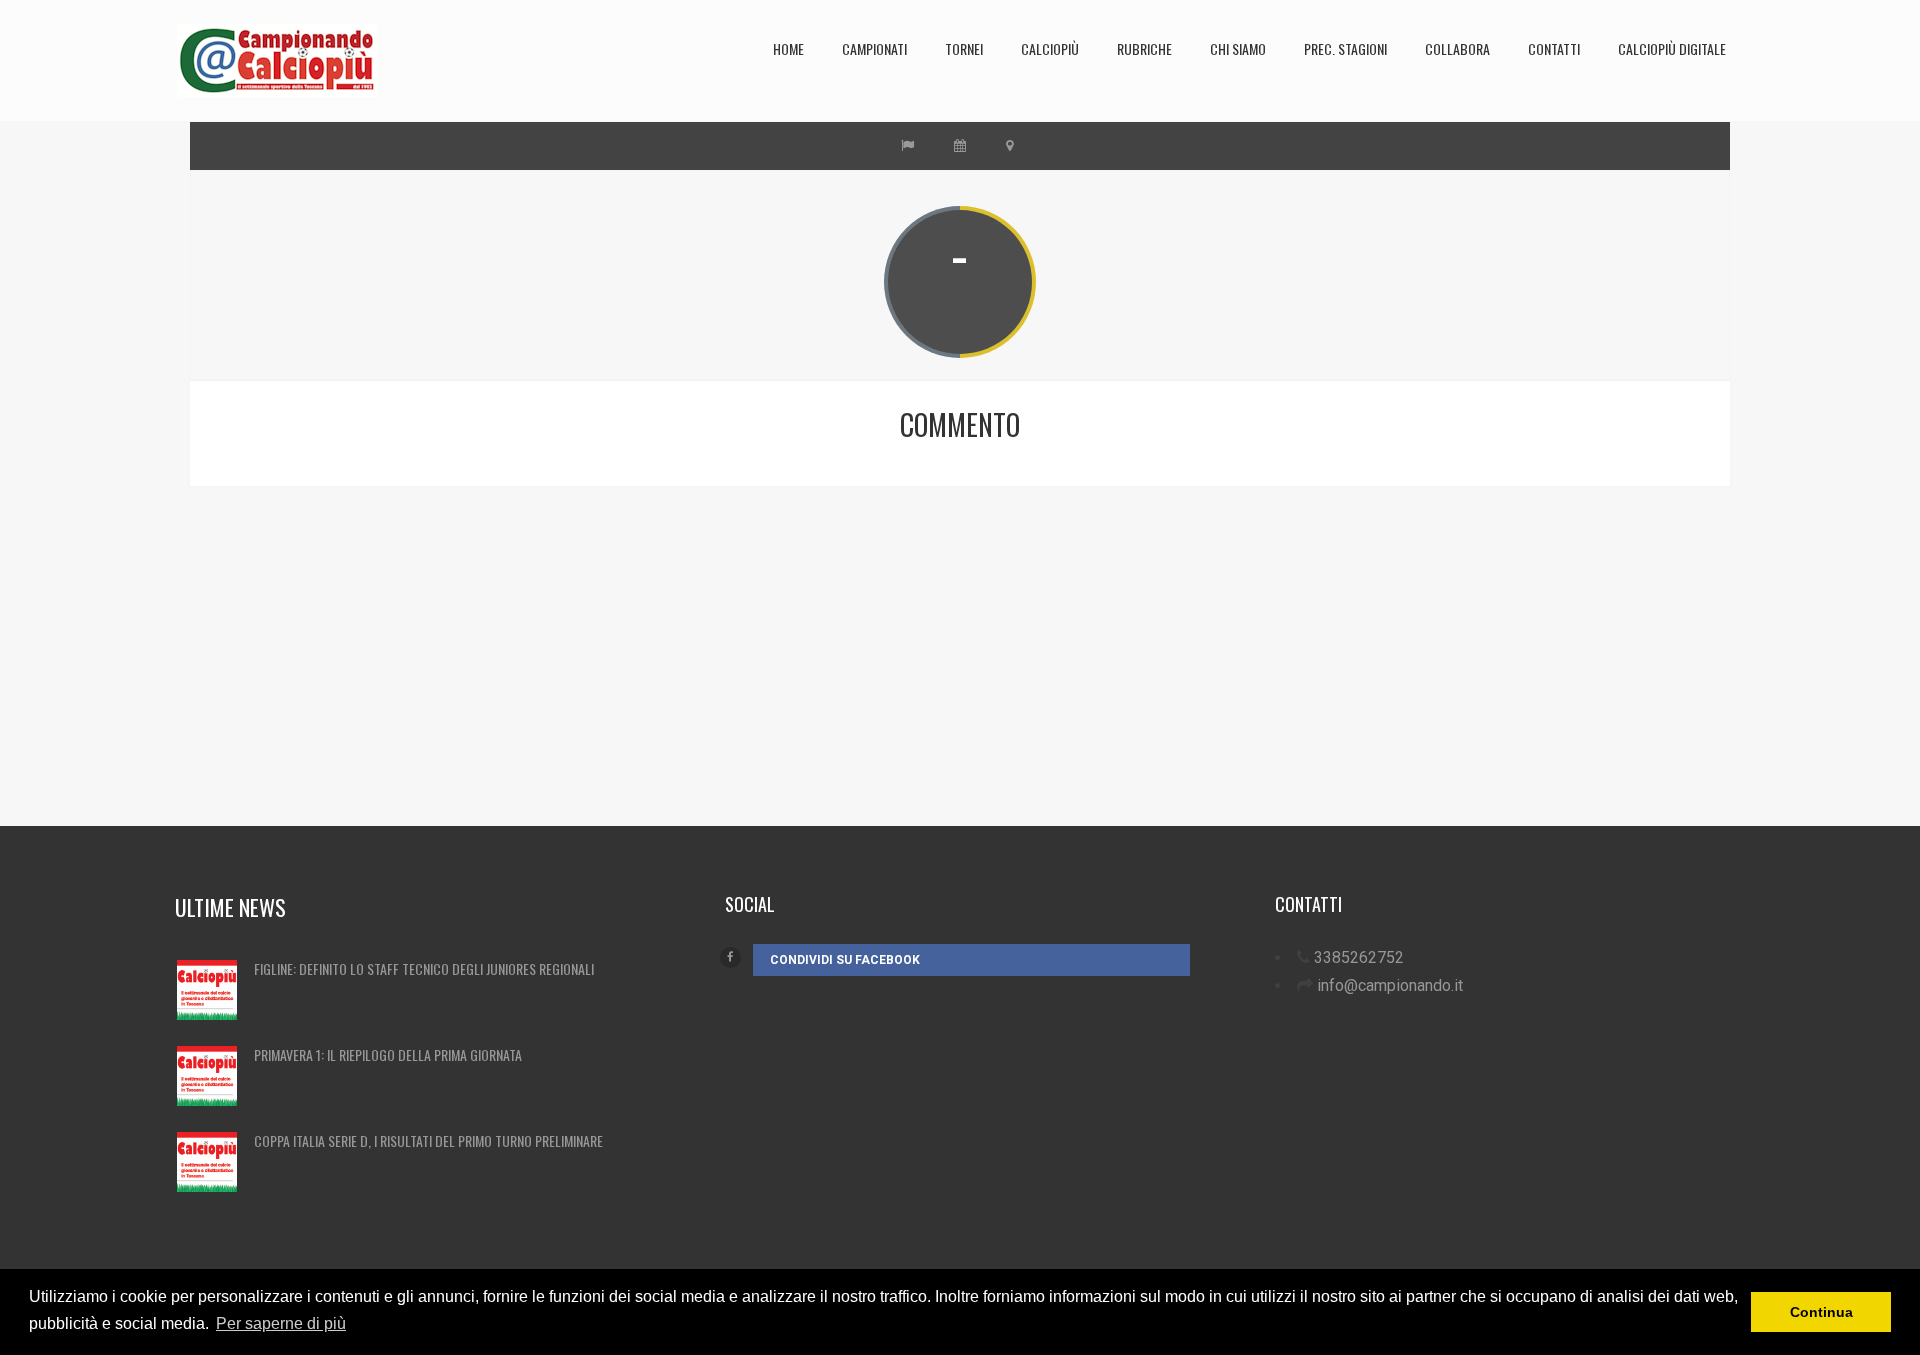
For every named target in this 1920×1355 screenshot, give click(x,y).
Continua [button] (1821, 1312)
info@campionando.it (1390, 985)
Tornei (964, 48)
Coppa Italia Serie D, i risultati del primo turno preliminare (428, 1140)
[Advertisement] (805, 686)
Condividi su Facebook (845, 960)
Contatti (1554, 48)
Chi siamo (1238, 48)
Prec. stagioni (1345, 48)
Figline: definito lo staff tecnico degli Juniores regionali (424, 968)
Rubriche (1144, 48)
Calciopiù (1050, 48)
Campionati (874, 48)
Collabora (1457, 48)
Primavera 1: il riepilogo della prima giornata (388, 1054)
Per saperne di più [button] (281, 1323)
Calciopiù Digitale (1672, 48)
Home (788, 48)
